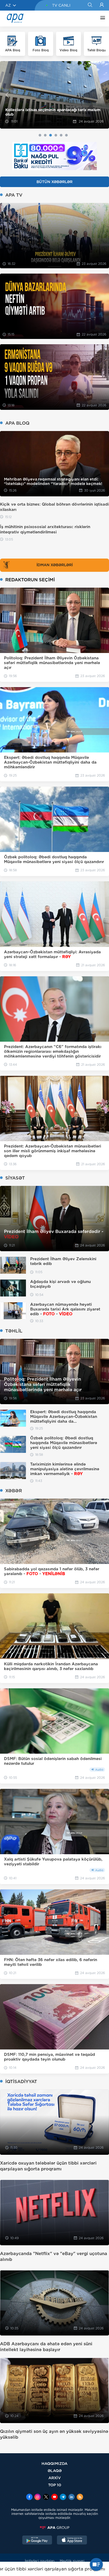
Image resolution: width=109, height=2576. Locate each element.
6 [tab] (66, 135)
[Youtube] (54, 2497)
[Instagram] (38, 2497)
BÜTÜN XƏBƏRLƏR (54, 182)
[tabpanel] (54, 95)
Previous (7, 95)
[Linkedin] (71, 2497)
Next (102, 95)
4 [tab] (56, 135)
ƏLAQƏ (55, 2471)
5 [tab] (61, 135)
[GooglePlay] (37, 2541)
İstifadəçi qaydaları (40, 2561)
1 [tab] (40, 135)
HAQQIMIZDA (54, 2463)
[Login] (102, 5)
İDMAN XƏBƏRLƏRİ (55, 565)
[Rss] (80, 2497)
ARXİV (55, 2478)
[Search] (90, 5)
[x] (46, 2497)
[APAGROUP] (54, 2528)
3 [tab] (51, 135)
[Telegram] (63, 2497)
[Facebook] (29, 2497)
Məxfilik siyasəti (72, 2561)
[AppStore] (72, 2541)
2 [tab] (45, 135)
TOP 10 (55, 2485)
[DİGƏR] (101, 19)
